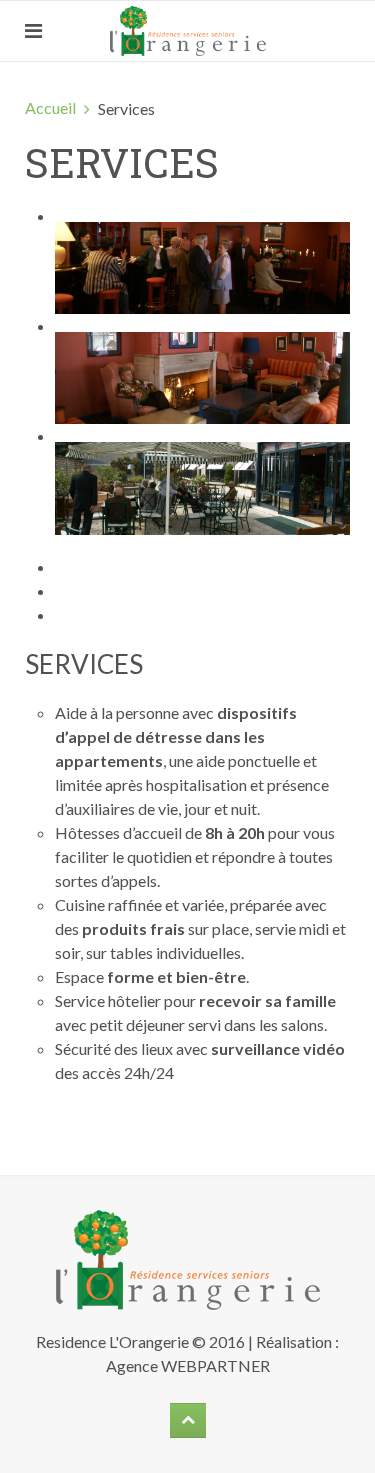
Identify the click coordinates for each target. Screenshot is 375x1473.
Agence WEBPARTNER (188, 1365)
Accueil (50, 107)
